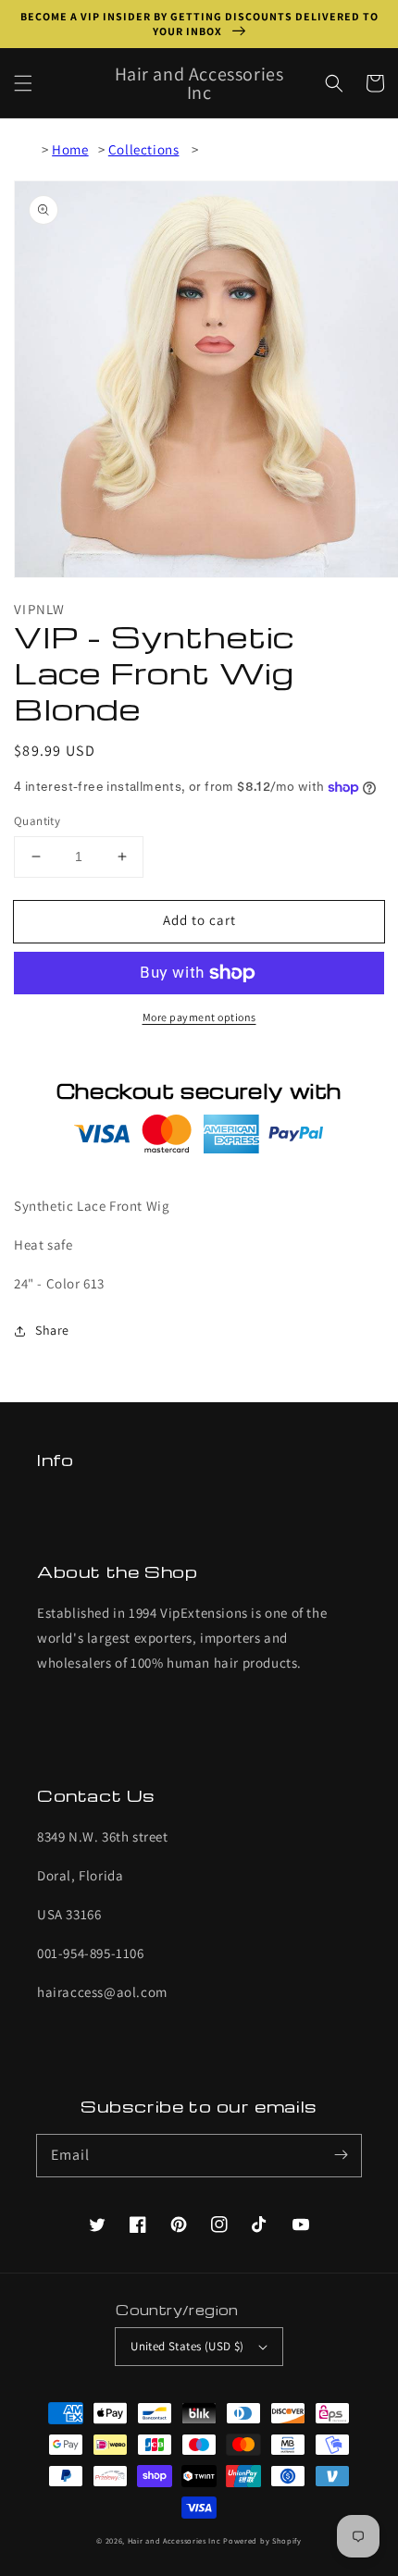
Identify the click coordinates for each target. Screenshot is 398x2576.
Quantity (37, 821)
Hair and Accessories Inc (174, 2540)
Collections (144, 149)
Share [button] (52, 1330)
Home (70, 149)
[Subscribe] (341, 2155)
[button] (23, 83)
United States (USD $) (187, 2346)
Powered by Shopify (262, 2540)
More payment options (199, 1017)
